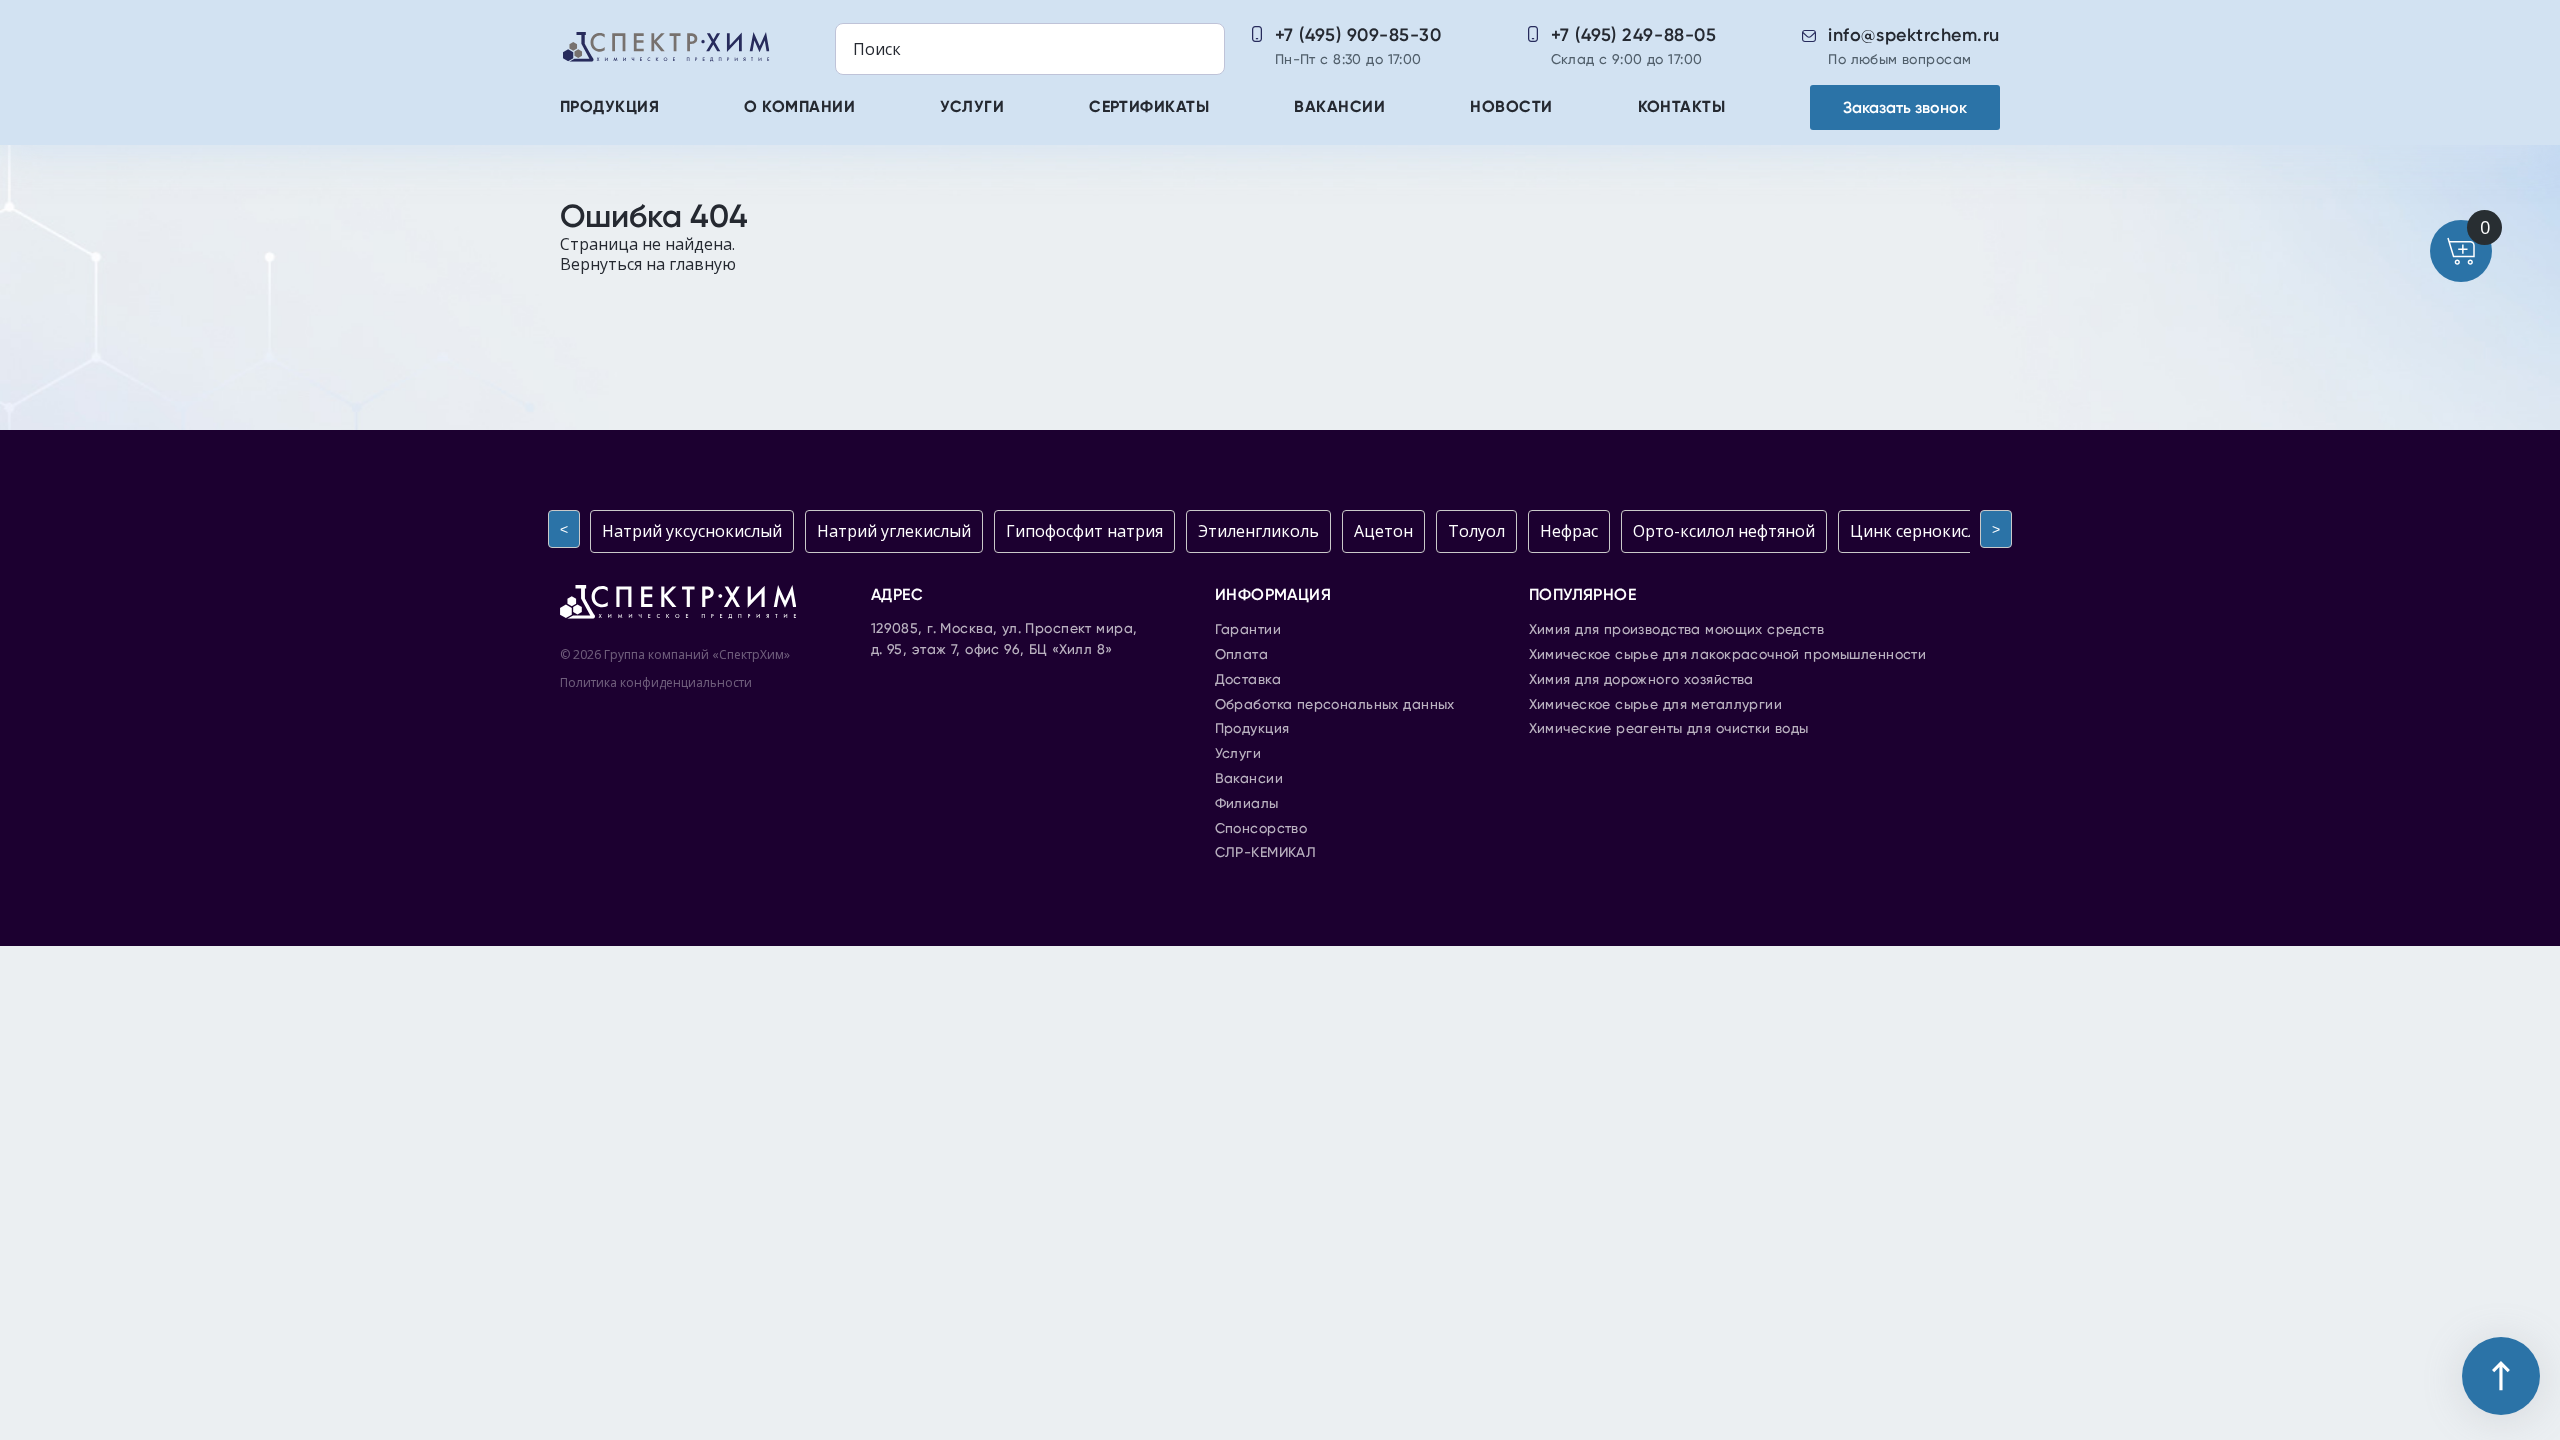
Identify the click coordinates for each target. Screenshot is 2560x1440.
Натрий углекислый (894, 531)
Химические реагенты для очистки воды (1669, 729)
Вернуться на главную (648, 264)
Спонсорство (1261, 829)
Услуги (972, 108)
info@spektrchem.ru (1914, 35)
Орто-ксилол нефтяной (1724, 531)
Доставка (1248, 680)
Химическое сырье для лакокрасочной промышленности (1728, 655)
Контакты (1682, 108)
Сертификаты (1149, 108)
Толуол (1476, 531)
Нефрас (1569, 531)
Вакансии (1339, 108)
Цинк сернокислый (1924, 531)
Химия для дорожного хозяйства (1641, 680)
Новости (1511, 108)
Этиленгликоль (1258, 531)
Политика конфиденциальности (656, 682)
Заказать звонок (1905, 107)
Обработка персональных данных (1335, 705)
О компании (799, 108)
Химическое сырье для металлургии (1655, 705)
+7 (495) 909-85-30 (1358, 35)
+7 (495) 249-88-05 (1634, 35)
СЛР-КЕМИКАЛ (1266, 853)
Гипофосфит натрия (1084, 531)
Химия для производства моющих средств (1677, 630)
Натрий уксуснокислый (692, 531)
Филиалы (1247, 804)
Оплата (1242, 655)
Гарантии (1248, 630)
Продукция (609, 108)
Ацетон (1383, 531)
